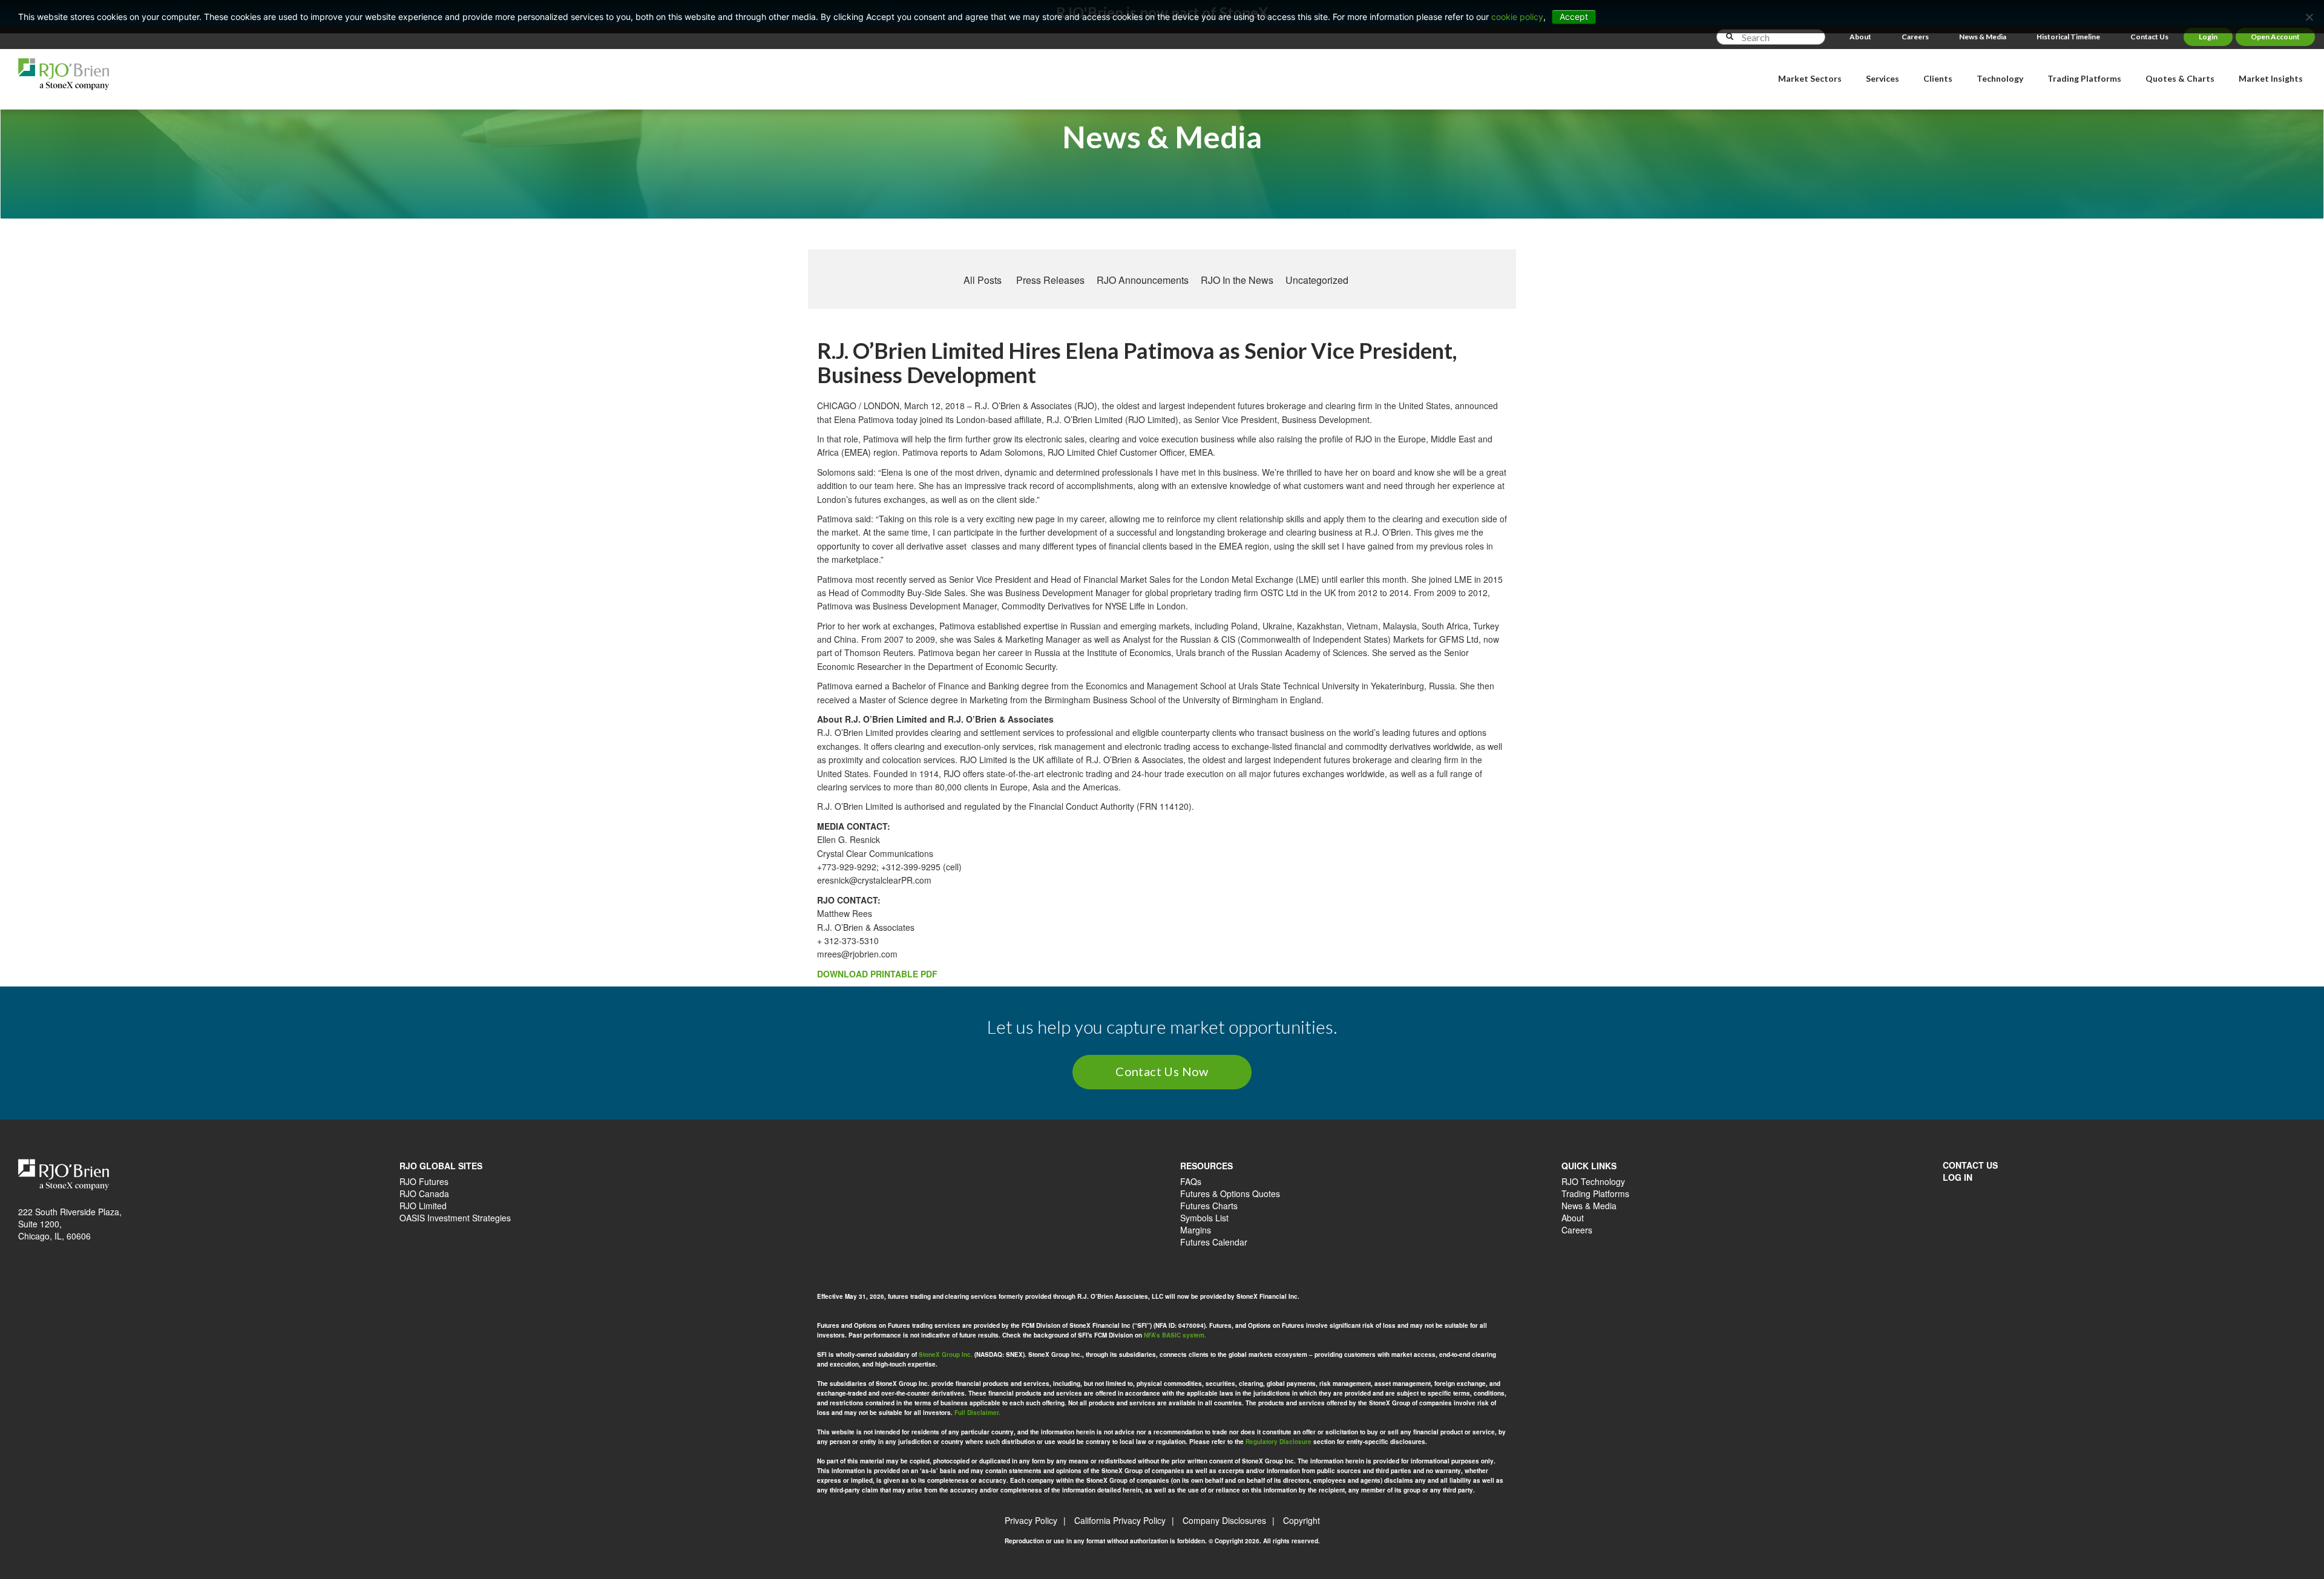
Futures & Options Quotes (1230, 1193)
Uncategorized (1317, 280)
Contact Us (2149, 37)
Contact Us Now (1162, 1071)
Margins (1196, 1230)
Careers (1915, 37)
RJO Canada (424, 1193)
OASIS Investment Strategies (455, 1218)
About (1860, 37)
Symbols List (1204, 1218)
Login (2208, 37)
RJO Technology (1593, 1181)
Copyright (1302, 1520)
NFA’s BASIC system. (1175, 1335)
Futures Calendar (1214, 1242)
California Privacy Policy (1120, 1520)
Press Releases (1050, 280)
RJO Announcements (1143, 280)
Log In (1958, 1177)
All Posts (983, 280)
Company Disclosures (1224, 1520)
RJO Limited (423, 1206)
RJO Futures (424, 1181)
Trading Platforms (1595, 1193)
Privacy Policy (1031, 1520)
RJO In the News (1237, 280)
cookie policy (1517, 17)
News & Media (1983, 37)
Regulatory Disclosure (1279, 1442)
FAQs (1191, 1181)
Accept (1574, 17)
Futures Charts (1209, 1206)
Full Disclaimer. (977, 1413)
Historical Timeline (2068, 37)
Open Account (2275, 37)
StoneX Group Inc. (946, 1354)
